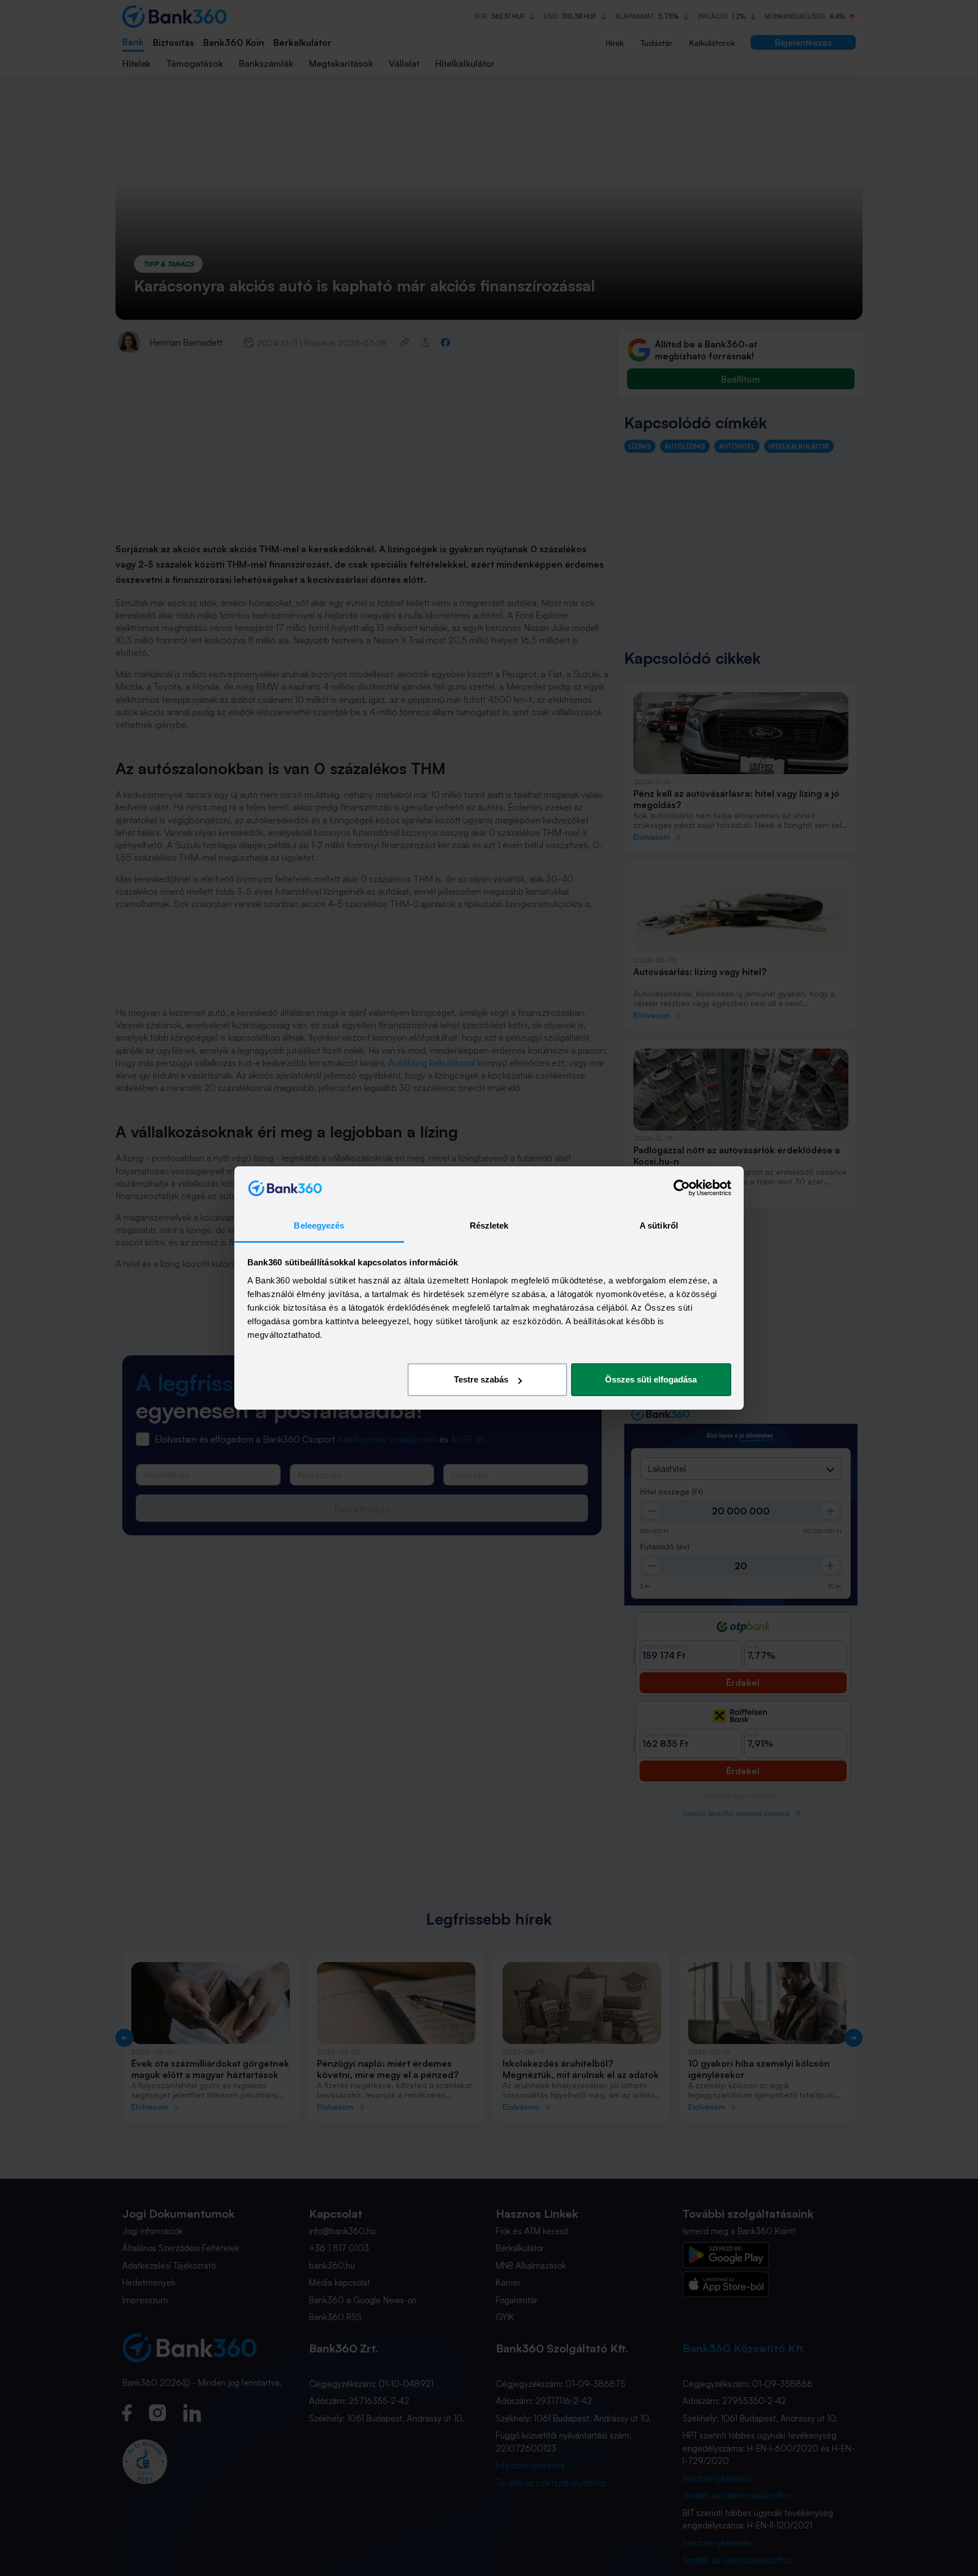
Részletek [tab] (489, 1225)
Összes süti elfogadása (651, 1379)
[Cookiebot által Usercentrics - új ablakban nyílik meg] (682, 1188)
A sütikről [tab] (659, 1225)
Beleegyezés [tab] (319, 1225)
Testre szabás (481, 1379)
